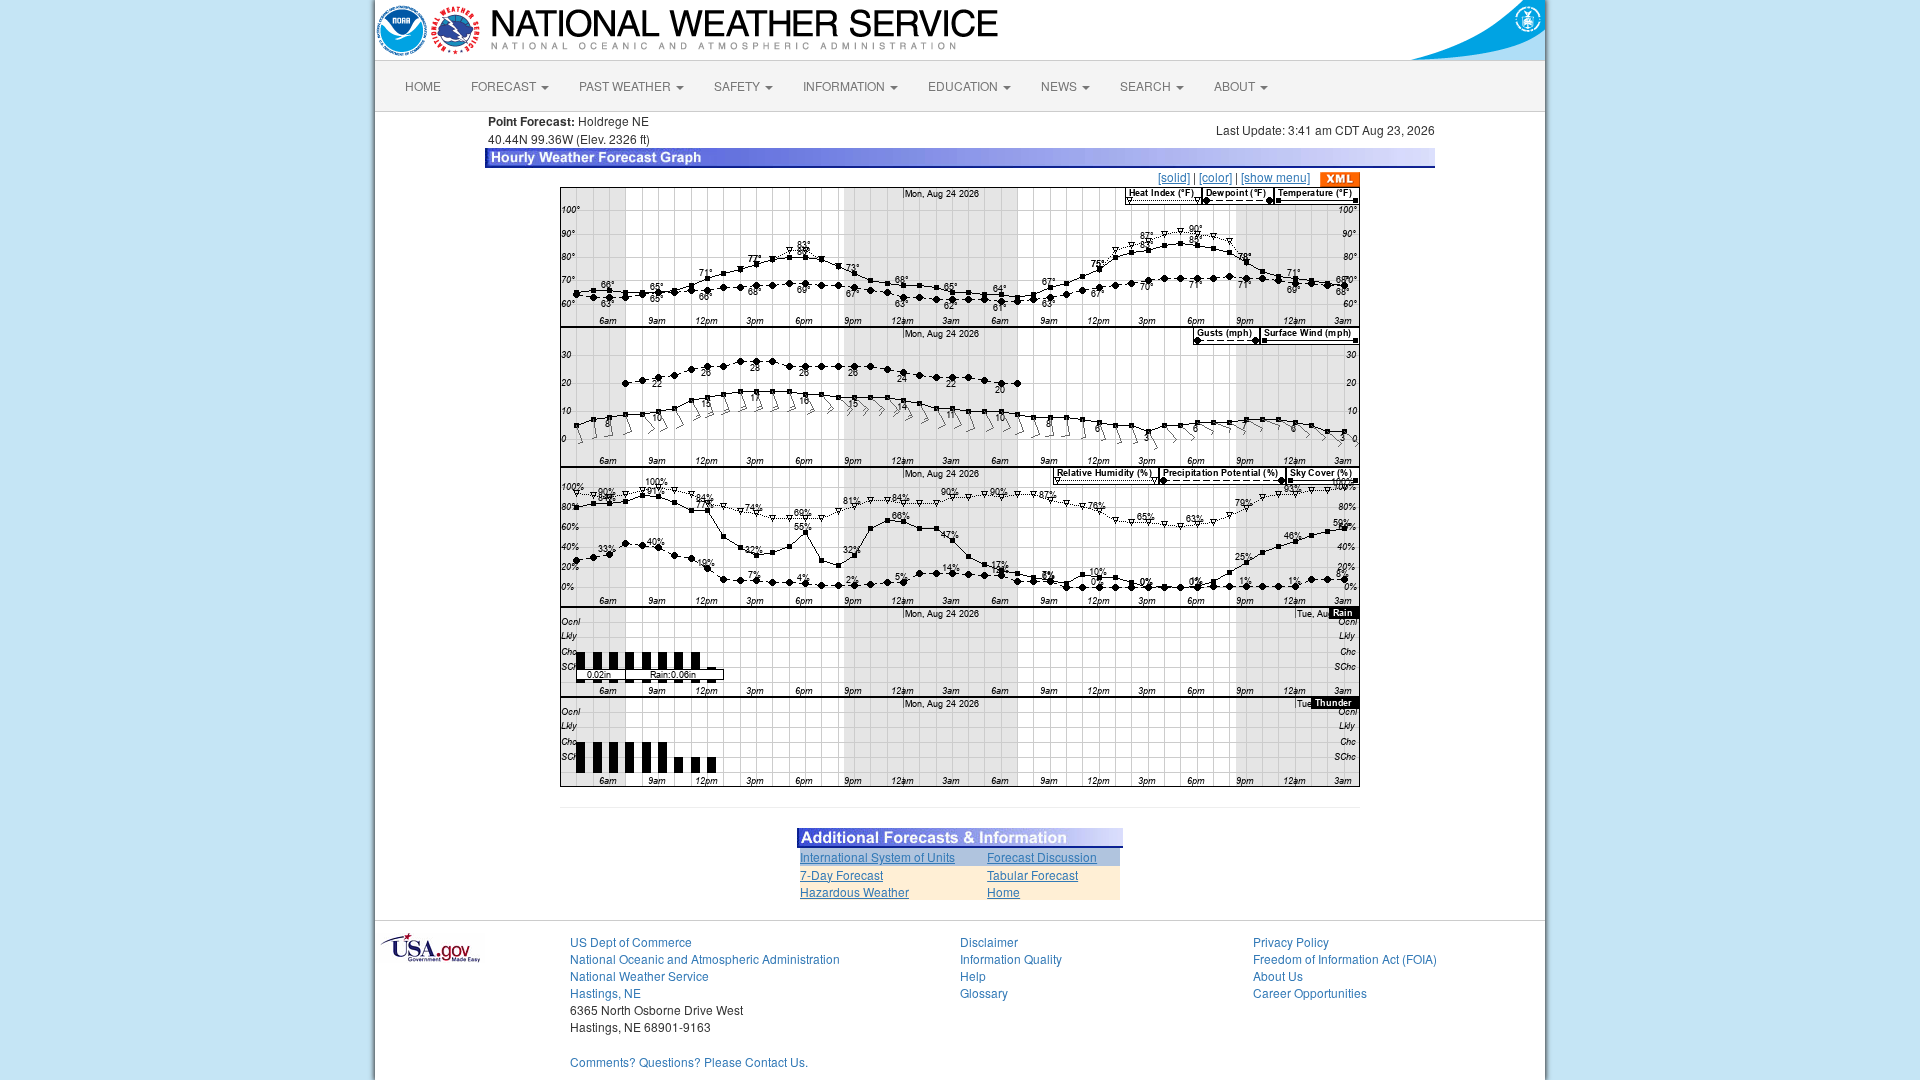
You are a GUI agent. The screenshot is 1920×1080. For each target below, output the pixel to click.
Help (973, 975)
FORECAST (505, 85)
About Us (1278, 975)
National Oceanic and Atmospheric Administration (705, 958)
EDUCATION (964, 85)
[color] (1215, 176)
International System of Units (877, 856)
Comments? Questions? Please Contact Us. (689, 1061)
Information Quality (1011, 958)
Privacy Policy (1291, 941)
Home (1003, 891)
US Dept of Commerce (631, 941)
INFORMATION (845, 85)
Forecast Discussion (1042, 856)
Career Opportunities (1310, 992)
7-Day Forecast (841, 874)
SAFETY (738, 85)
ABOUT (1236, 85)
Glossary (984, 992)
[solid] (1174, 176)
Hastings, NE (605, 992)
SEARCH (1147, 85)
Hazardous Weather (854, 891)
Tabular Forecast (1032, 874)
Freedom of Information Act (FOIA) (1345, 958)
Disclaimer (989, 941)
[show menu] (1275, 176)
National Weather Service (639, 975)
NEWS (1060, 85)
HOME (423, 85)
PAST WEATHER (626, 85)
